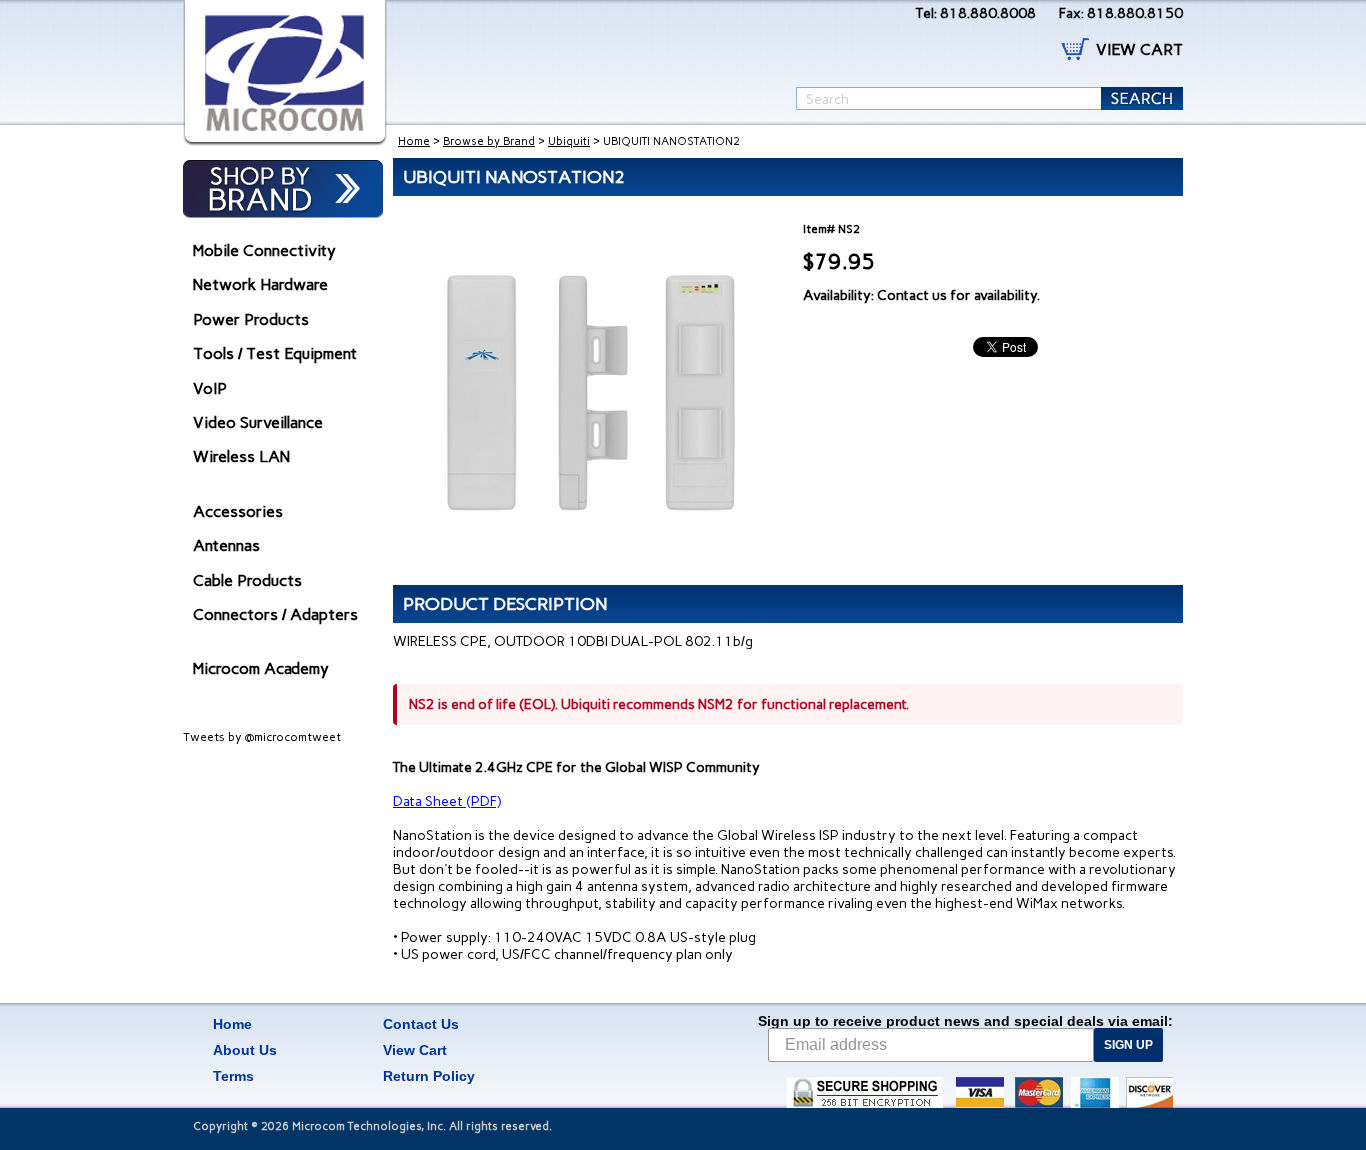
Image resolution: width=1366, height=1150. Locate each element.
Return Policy (429, 1076)
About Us (245, 1050)
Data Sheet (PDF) (447, 801)
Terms (233, 1076)
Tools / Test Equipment (275, 353)
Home (414, 141)
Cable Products (247, 580)
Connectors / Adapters (275, 614)
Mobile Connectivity (264, 250)
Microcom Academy (261, 668)
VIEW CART (1139, 49)
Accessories (238, 511)
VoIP (210, 388)
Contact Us (421, 1024)
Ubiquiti (569, 141)
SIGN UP (1128, 1045)
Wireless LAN (241, 456)
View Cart (415, 1050)
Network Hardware (260, 284)
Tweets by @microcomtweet (262, 737)
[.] (285, 73)
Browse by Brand (489, 141)
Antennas (226, 545)
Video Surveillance (258, 422)
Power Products (251, 319)
